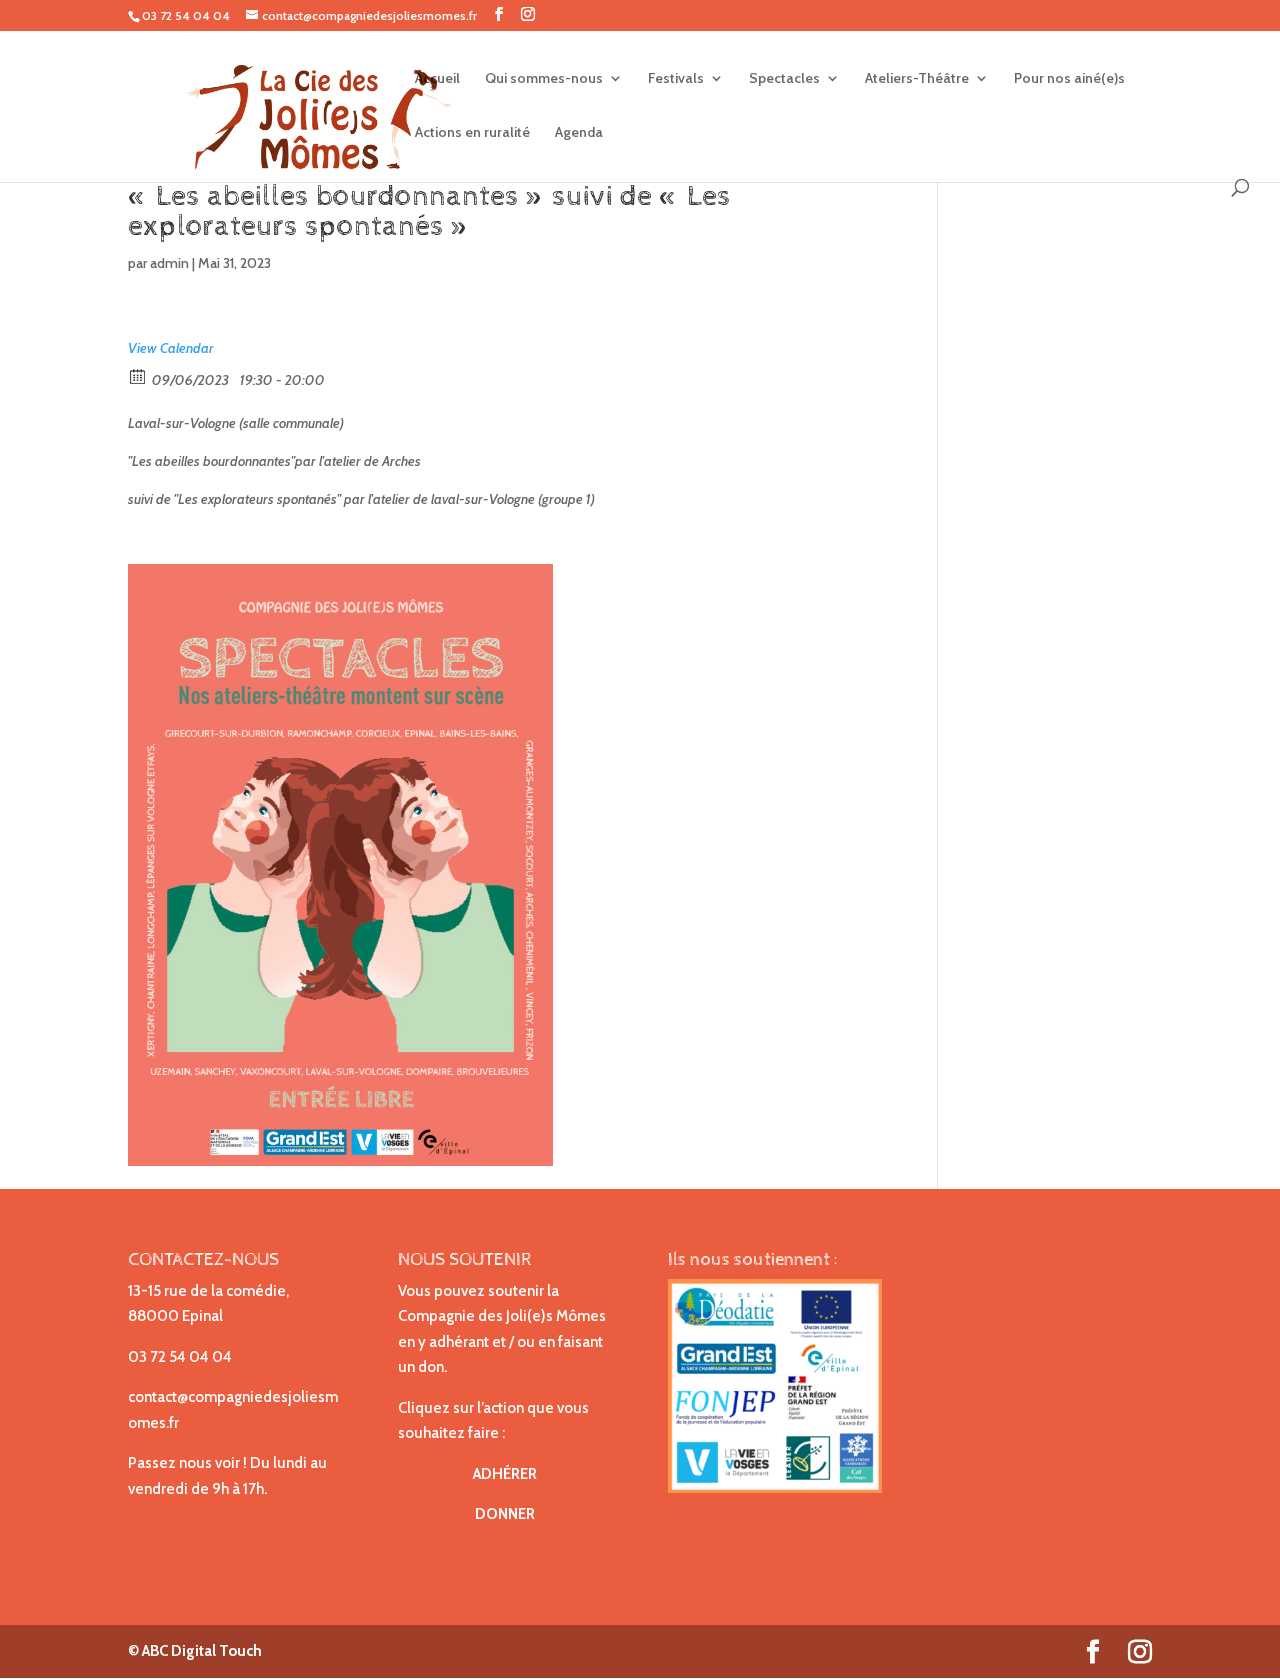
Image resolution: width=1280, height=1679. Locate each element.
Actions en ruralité (472, 133)
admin (169, 263)
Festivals (676, 79)
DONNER (505, 1514)
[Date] (138, 375)
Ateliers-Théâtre (917, 79)
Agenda (579, 133)
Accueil (437, 79)
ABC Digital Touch (200, 1651)
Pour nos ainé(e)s (1069, 79)
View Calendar (171, 348)
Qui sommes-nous (544, 79)
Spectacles (784, 79)
